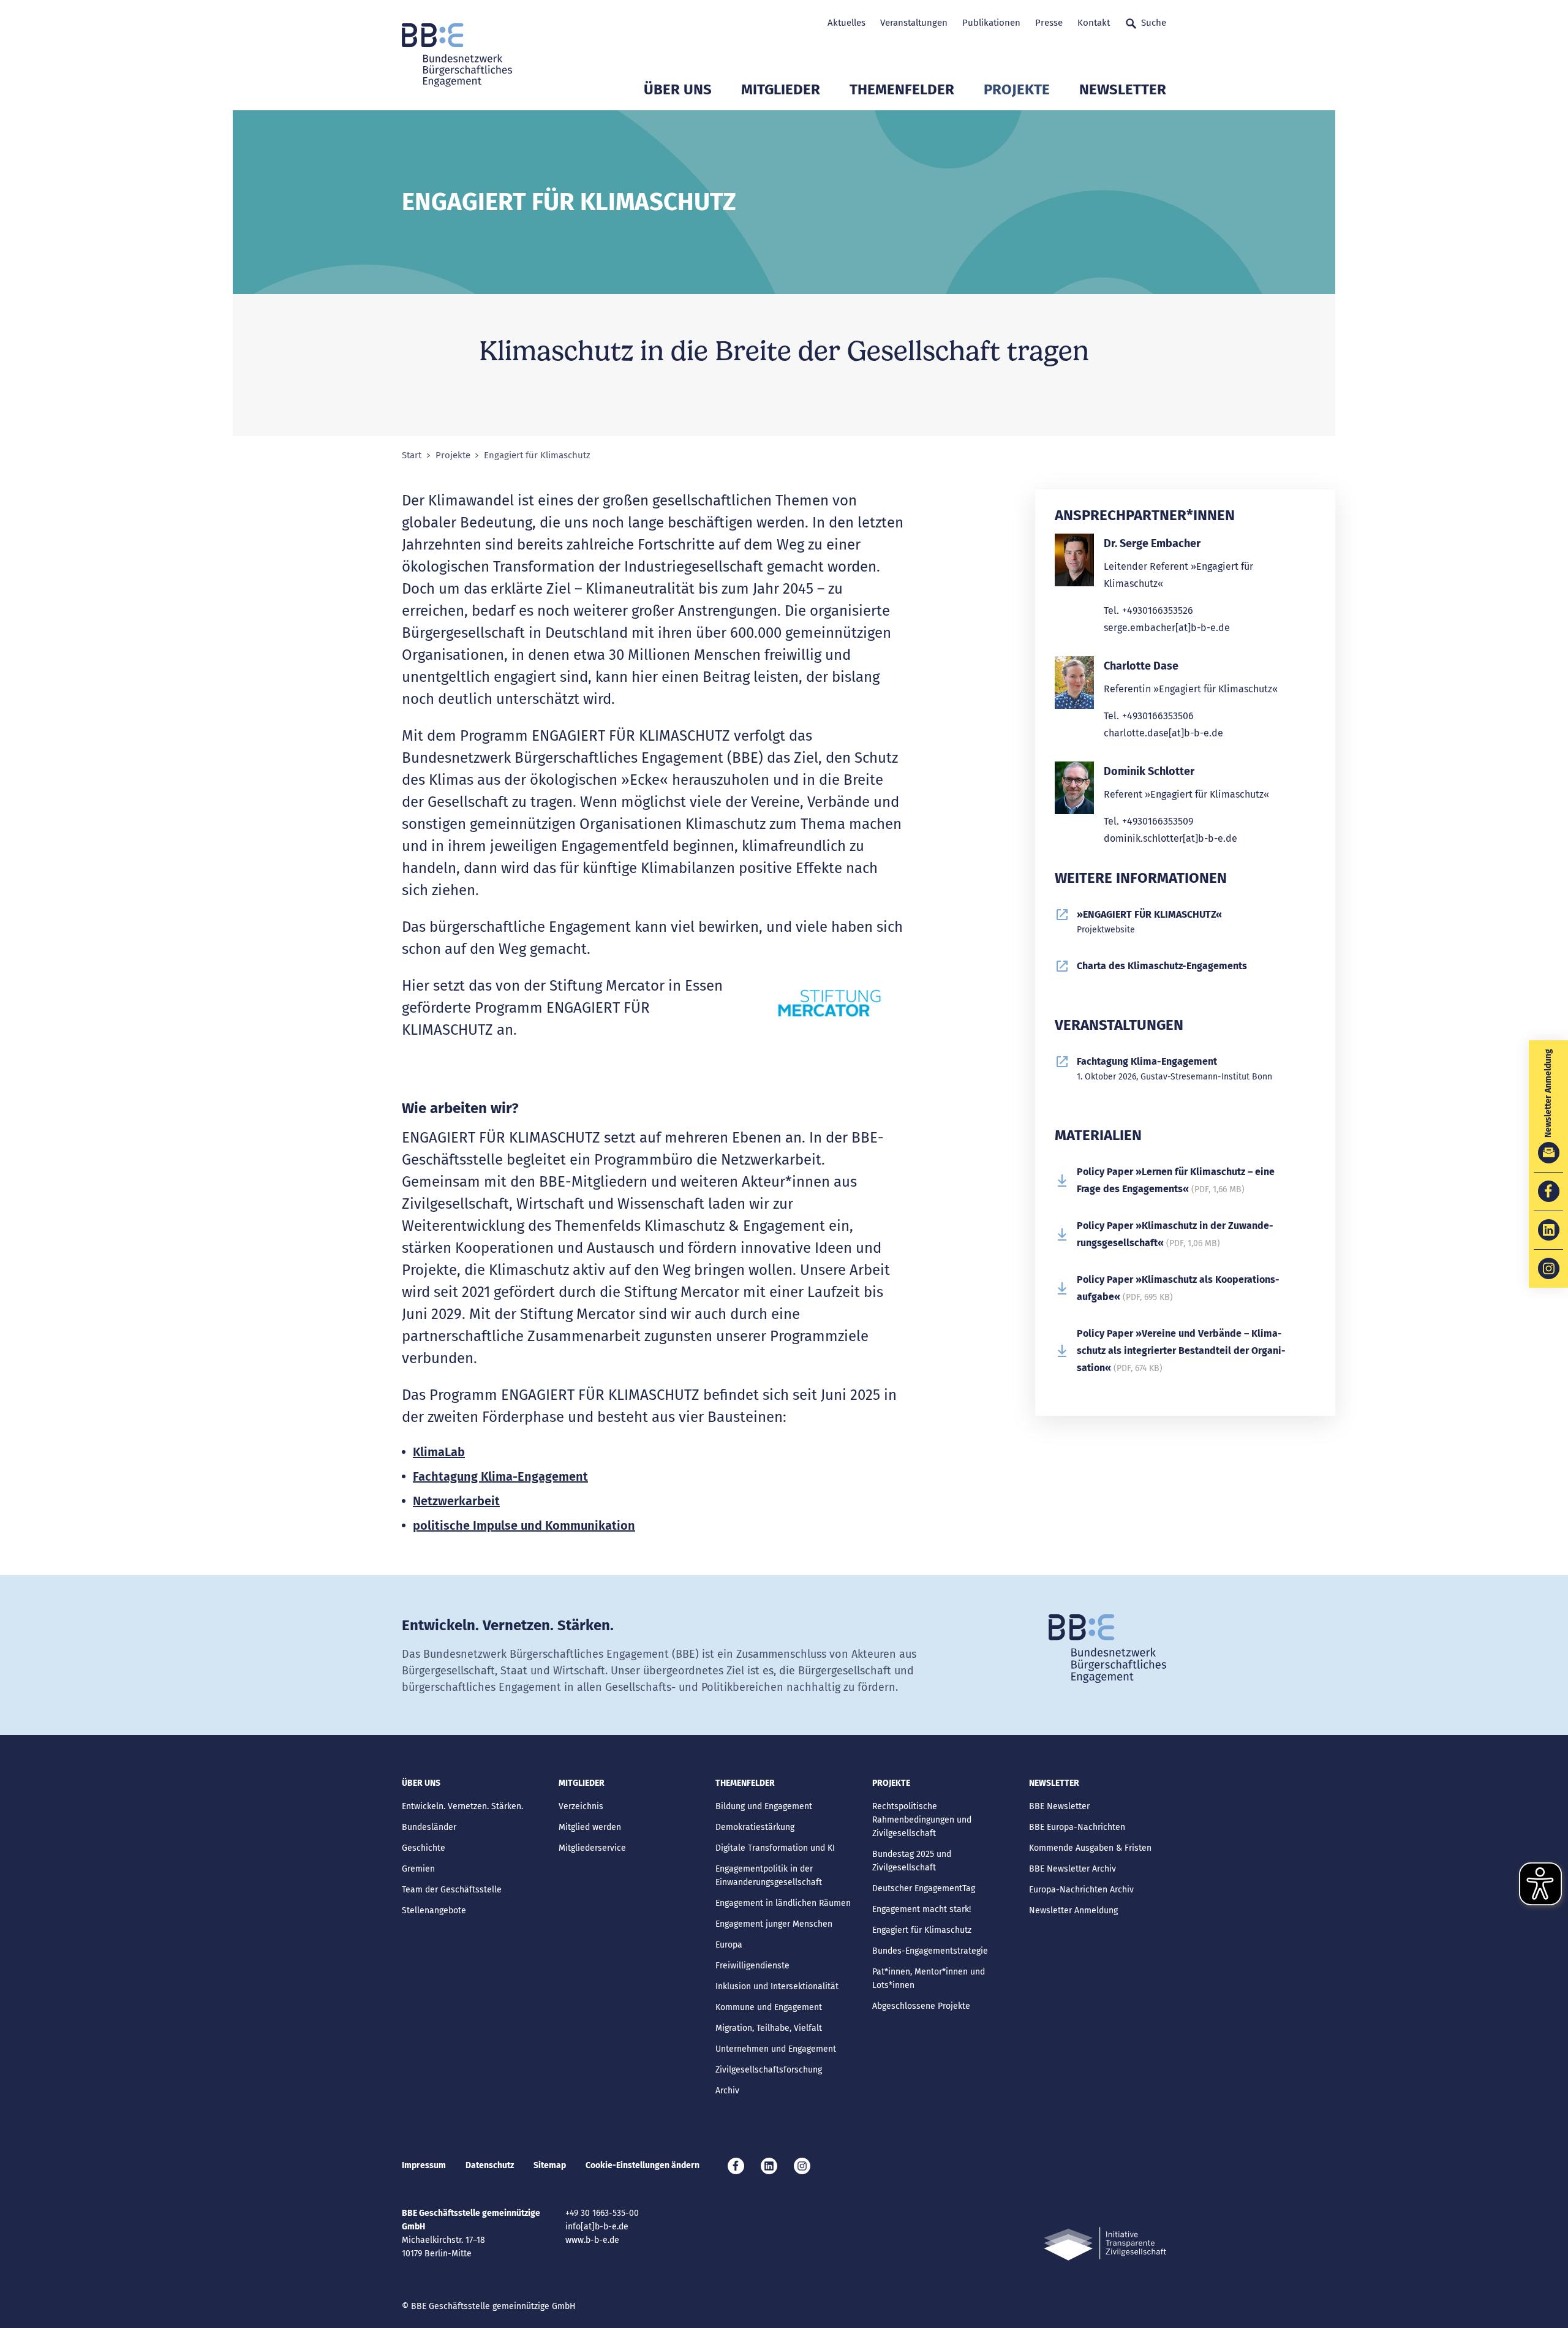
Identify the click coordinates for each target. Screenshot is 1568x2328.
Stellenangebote (434, 1910)
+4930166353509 (1158, 821)
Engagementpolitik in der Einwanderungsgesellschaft (769, 1876)
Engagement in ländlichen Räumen (783, 1903)
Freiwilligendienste (752, 1966)
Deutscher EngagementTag (924, 1888)
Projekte (1017, 89)
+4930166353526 (1158, 610)
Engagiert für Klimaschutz (922, 1930)
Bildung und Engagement (764, 1806)
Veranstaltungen (914, 23)
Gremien (418, 1869)
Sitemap (550, 2165)
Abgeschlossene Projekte (921, 2006)
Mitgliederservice (592, 1848)
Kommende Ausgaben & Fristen (1090, 1848)
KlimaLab (439, 1452)
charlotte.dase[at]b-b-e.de (1163, 733)
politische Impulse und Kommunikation (524, 1525)
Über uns (678, 89)
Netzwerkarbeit (456, 1501)
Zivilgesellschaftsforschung (769, 2070)
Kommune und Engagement (769, 2007)
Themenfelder (902, 89)
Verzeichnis (581, 1806)
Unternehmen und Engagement (776, 2049)
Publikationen (991, 23)
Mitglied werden (590, 1827)
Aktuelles (846, 23)
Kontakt (1094, 23)
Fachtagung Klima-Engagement (500, 1476)
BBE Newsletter (1059, 1806)
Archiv (727, 2091)
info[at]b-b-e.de (597, 2227)
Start (412, 455)
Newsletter (1123, 89)
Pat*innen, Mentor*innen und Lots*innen (929, 1978)
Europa (729, 1945)
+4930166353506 (1158, 716)
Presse (1049, 23)
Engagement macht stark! (922, 1909)
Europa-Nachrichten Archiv (1081, 1890)
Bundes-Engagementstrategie (930, 1951)
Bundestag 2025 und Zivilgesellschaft (912, 1861)
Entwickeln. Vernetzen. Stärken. (462, 1806)
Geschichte (424, 1848)
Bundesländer (429, 1827)
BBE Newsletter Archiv (1072, 1869)
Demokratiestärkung (755, 1827)
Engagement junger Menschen (774, 1924)
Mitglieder (781, 89)
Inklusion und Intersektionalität (777, 1986)
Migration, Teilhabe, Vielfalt (769, 2028)
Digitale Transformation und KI (775, 1848)
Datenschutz (490, 2165)
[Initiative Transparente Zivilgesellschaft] (1105, 2244)
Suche (1154, 23)
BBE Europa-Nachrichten (1077, 1827)
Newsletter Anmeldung (1073, 1910)
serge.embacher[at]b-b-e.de (1167, 628)
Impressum (424, 2165)
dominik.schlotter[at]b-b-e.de (1170, 838)
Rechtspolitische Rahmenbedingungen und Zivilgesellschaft (922, 1820)
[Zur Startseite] (457, 55)
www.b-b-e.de (592, 2240)
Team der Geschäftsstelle (452, 1890)
